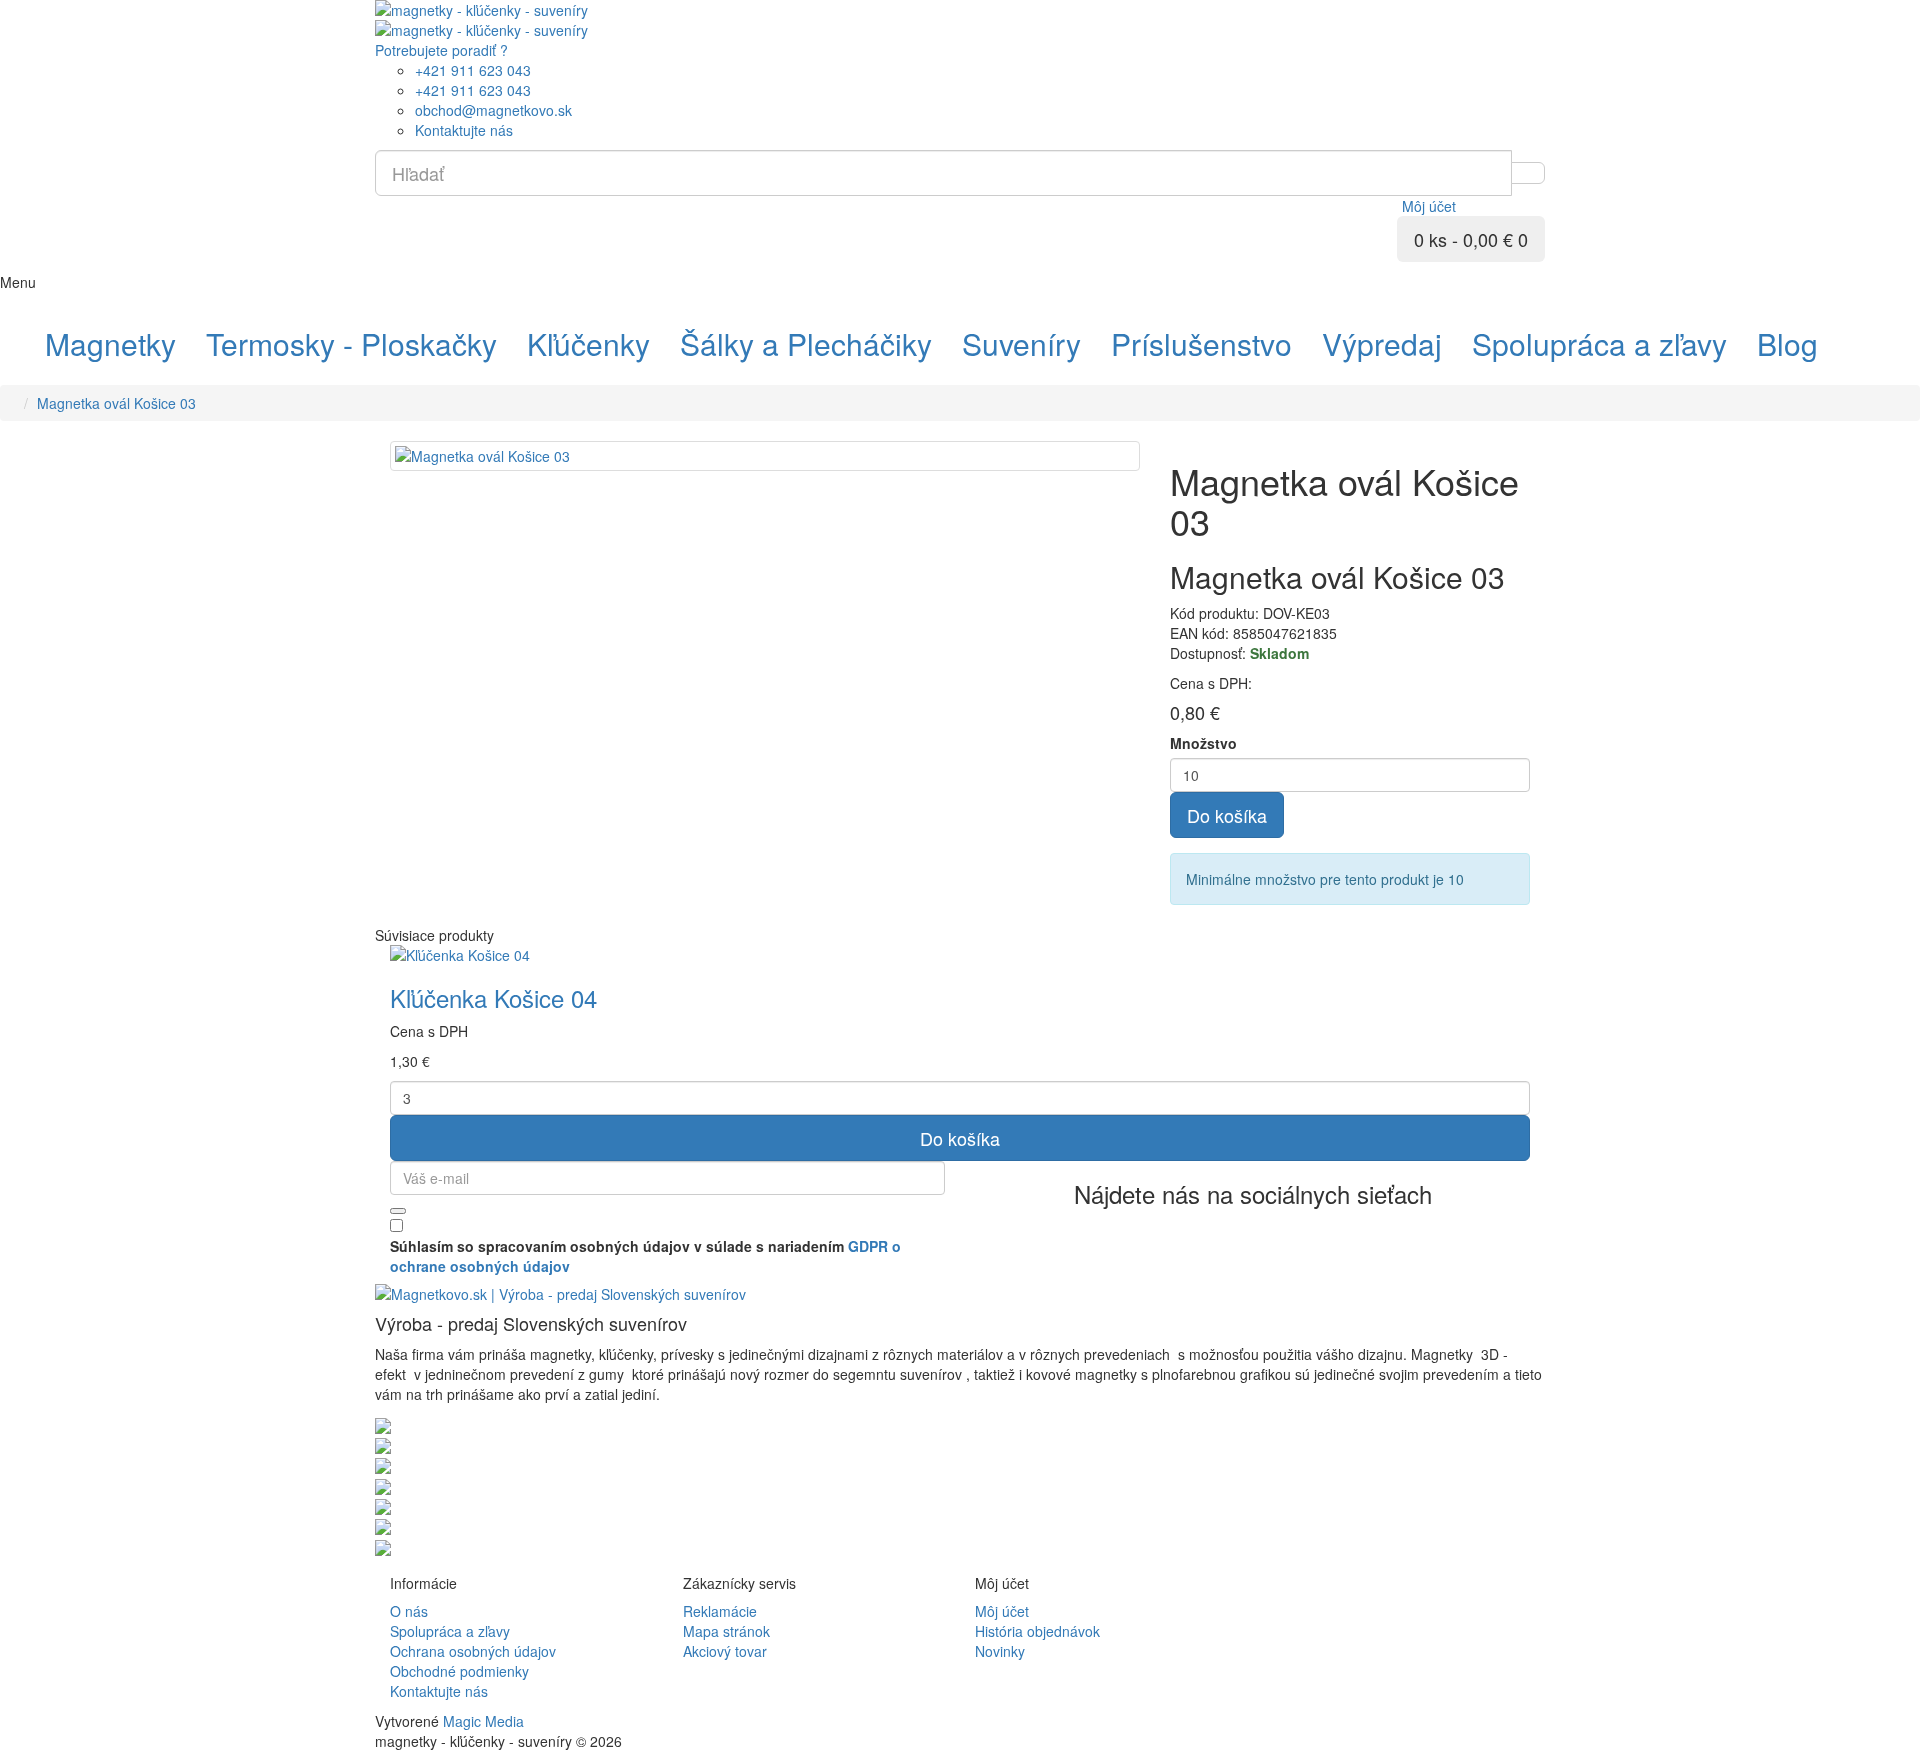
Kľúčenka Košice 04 (493, 997)
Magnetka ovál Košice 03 (116, 403)
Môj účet (1002, 1611)
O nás (409, 1611)
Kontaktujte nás (439, 1691)
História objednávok (1037, 1631)
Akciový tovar (725, 1651)
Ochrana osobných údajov (473, 1651)
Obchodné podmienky (459, 1671)
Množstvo (1203, 743)
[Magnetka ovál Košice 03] (765, 456)
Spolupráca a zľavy (450, 1631)
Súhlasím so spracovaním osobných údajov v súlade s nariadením (645, 1256)
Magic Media (483, 1721)
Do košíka (1227, 815)
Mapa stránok (726, 1631)
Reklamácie (720, 1611)
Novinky (1000, 1651)
